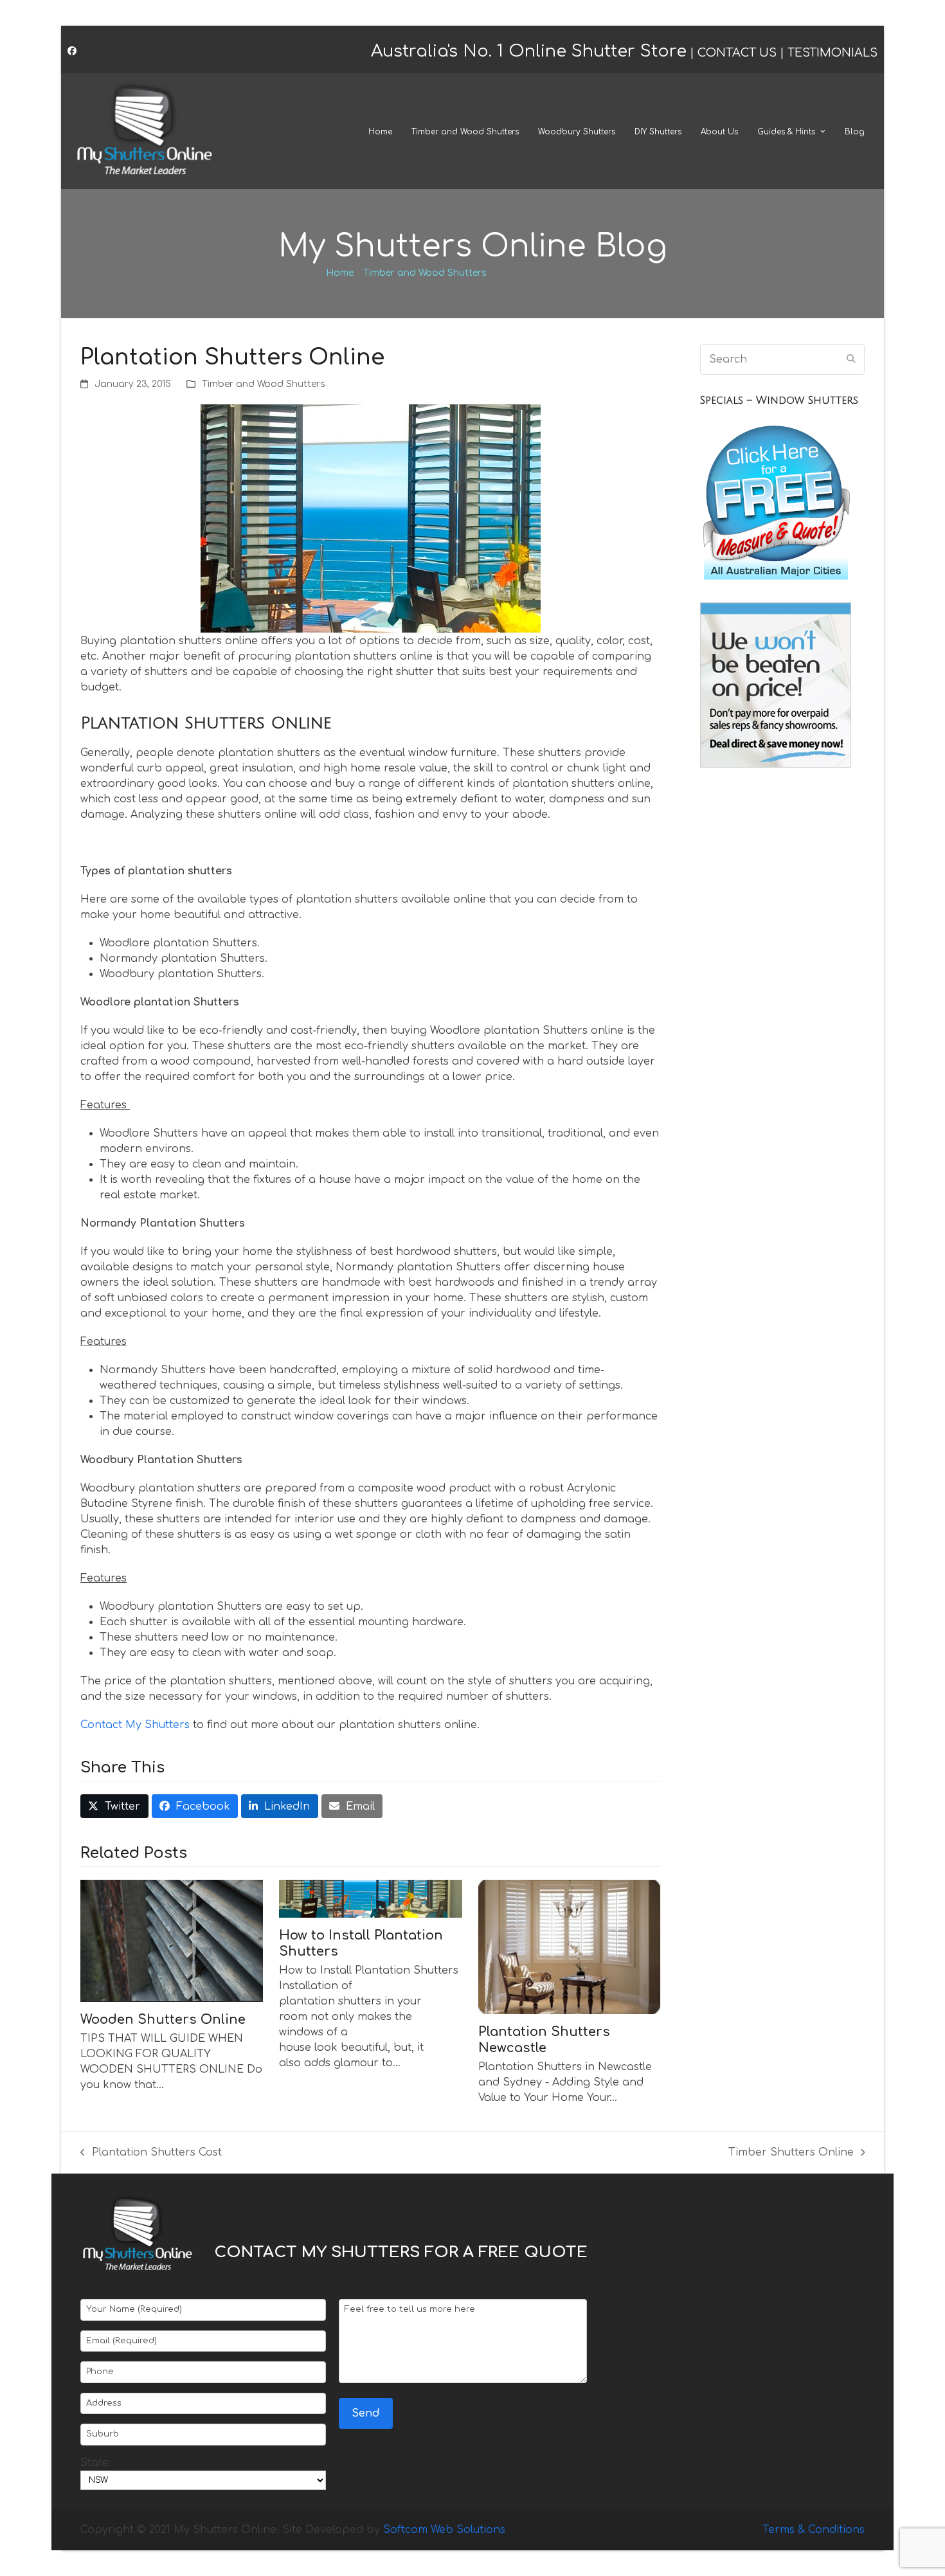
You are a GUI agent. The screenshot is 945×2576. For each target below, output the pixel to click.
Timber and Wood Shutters (425, 273)
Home (340, 273)
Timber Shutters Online (791, 2153)
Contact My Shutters (137, 1725)
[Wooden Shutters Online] (172, 1940)
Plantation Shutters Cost (151, 2153)
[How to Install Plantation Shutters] (370, 1898)
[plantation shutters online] (371, 518)
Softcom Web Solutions (444, 2530)
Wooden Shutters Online (163, 2020)
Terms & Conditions (814, 2530)
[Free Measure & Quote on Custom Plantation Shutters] (776, 582)
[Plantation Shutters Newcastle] (570, 1947)
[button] (114, 1806)
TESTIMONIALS (833, 53)
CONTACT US (737, 53)
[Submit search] (851, 359)
